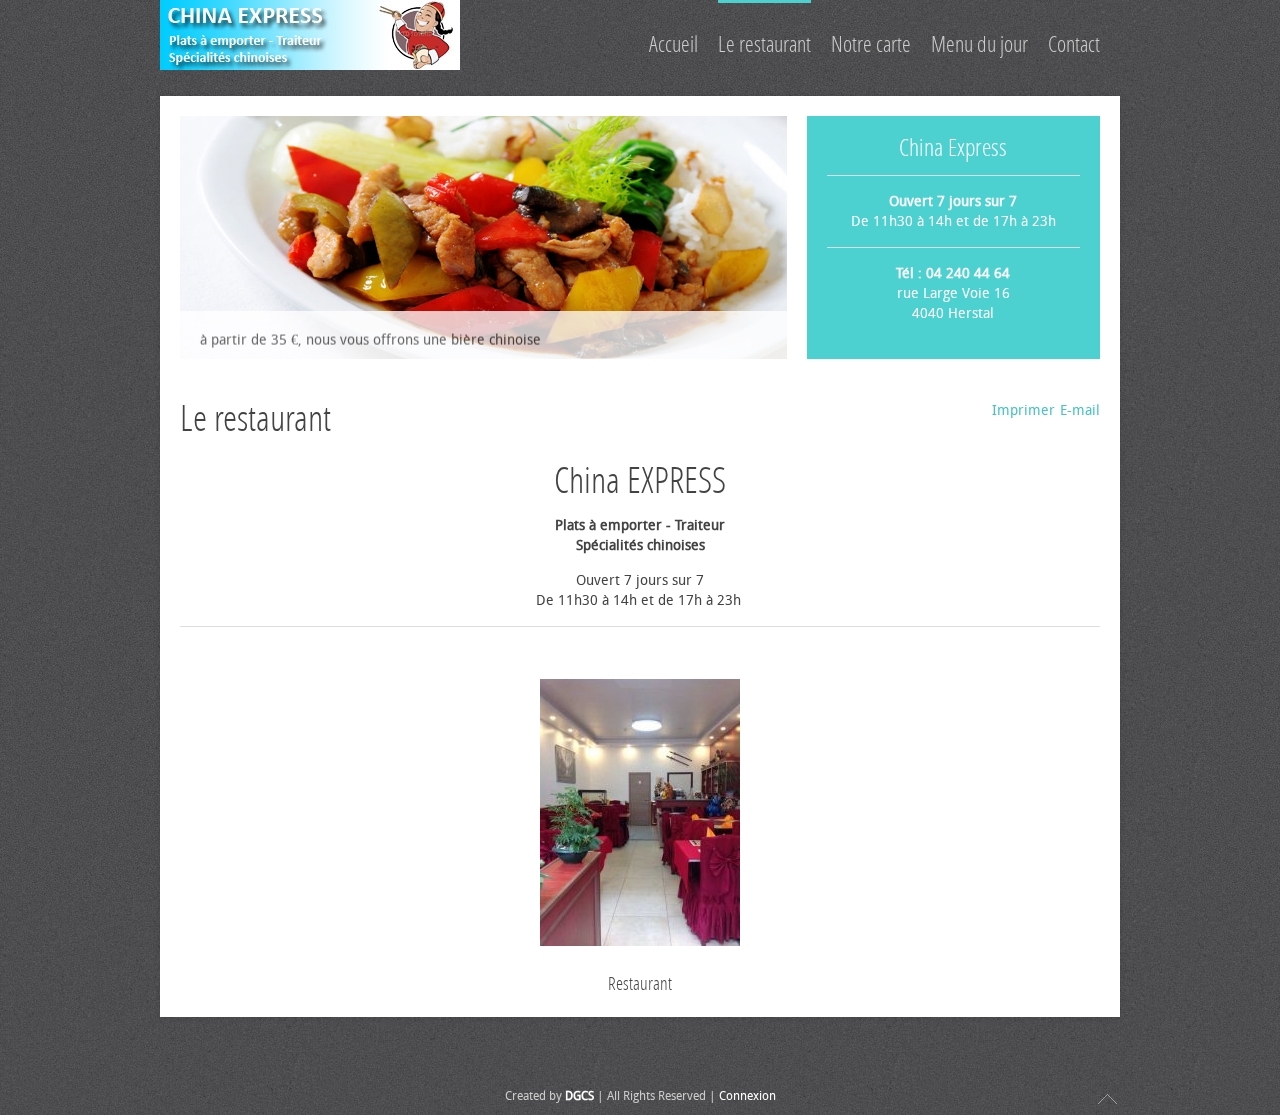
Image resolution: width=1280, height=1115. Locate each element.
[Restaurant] (640, 815)
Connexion (747, 1096)
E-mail (1080, 410)
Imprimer (1023, 410)
